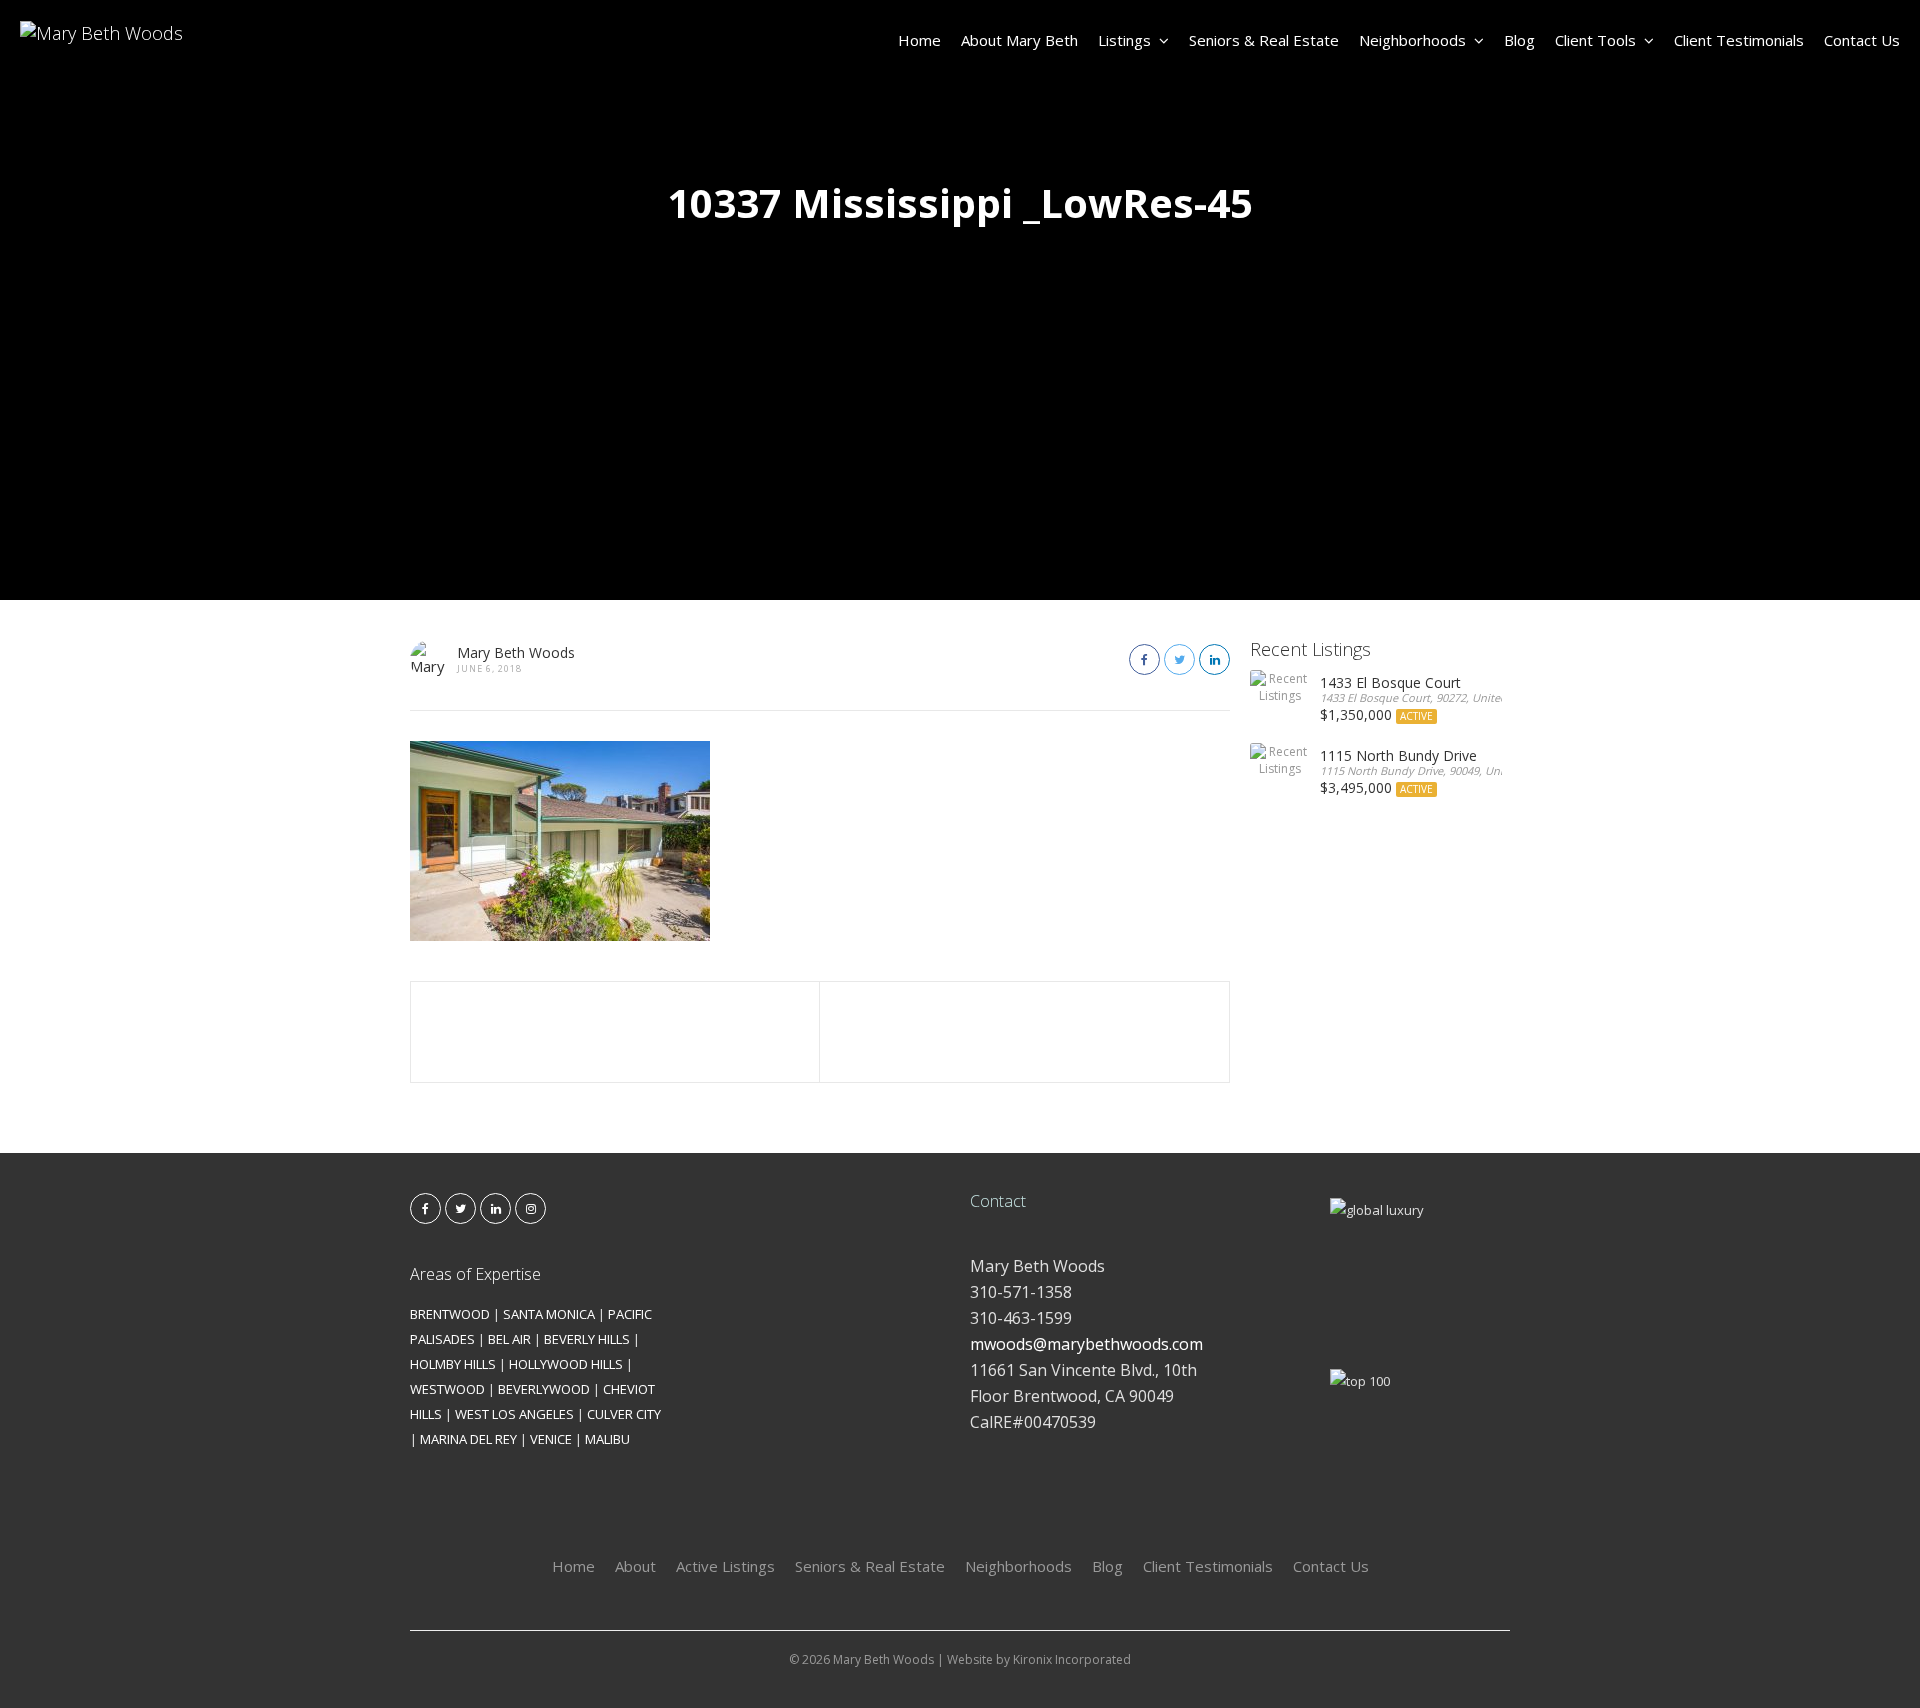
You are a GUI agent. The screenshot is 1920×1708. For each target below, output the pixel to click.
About (635, 1566)
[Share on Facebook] (1144, 659)
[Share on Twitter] (1179, 659)
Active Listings (725, 1566)
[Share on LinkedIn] (1214, 659)
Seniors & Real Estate (1264, 40)
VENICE (551, 1439)
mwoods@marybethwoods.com (1086, 1344)
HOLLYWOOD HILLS (566, 1364)
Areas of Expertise (475, 1274)
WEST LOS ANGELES (514, 1414)
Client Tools (1595, 40)
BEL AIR (509, 1339)
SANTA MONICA (549, 1314)
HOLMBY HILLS (453, 1364)
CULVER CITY (624, 1414)
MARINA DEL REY (468, 1439)
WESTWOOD (447, 1389)
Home (919, 40)
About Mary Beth (1019, 40)
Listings (1124, 40)
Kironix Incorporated (1072, 1659)
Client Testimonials (1739, 40)
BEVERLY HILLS (587, 1339)
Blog (1519, 40)
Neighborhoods (1412, 40)
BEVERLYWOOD (544, 1389)
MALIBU (607, 1439)
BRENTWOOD (450, 1314)
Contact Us (1862, 40)
